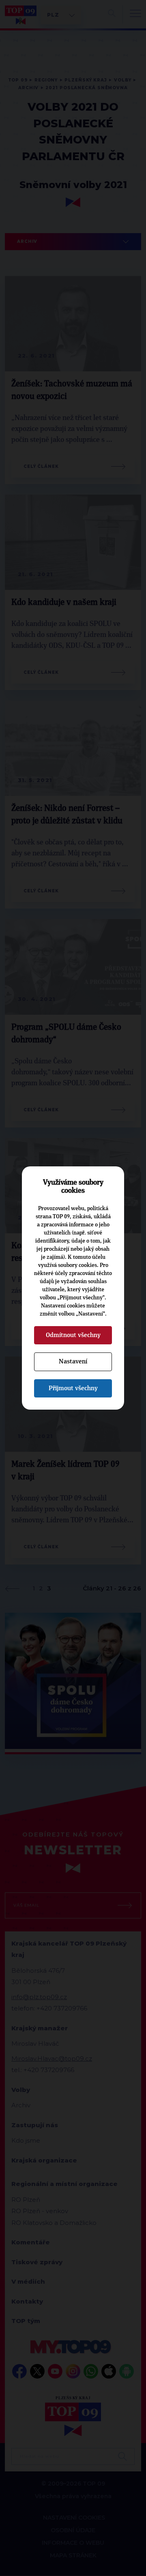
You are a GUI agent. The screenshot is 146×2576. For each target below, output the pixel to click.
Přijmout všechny (73, 1388)
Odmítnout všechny (73, 1335)
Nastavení (73, 1361)
